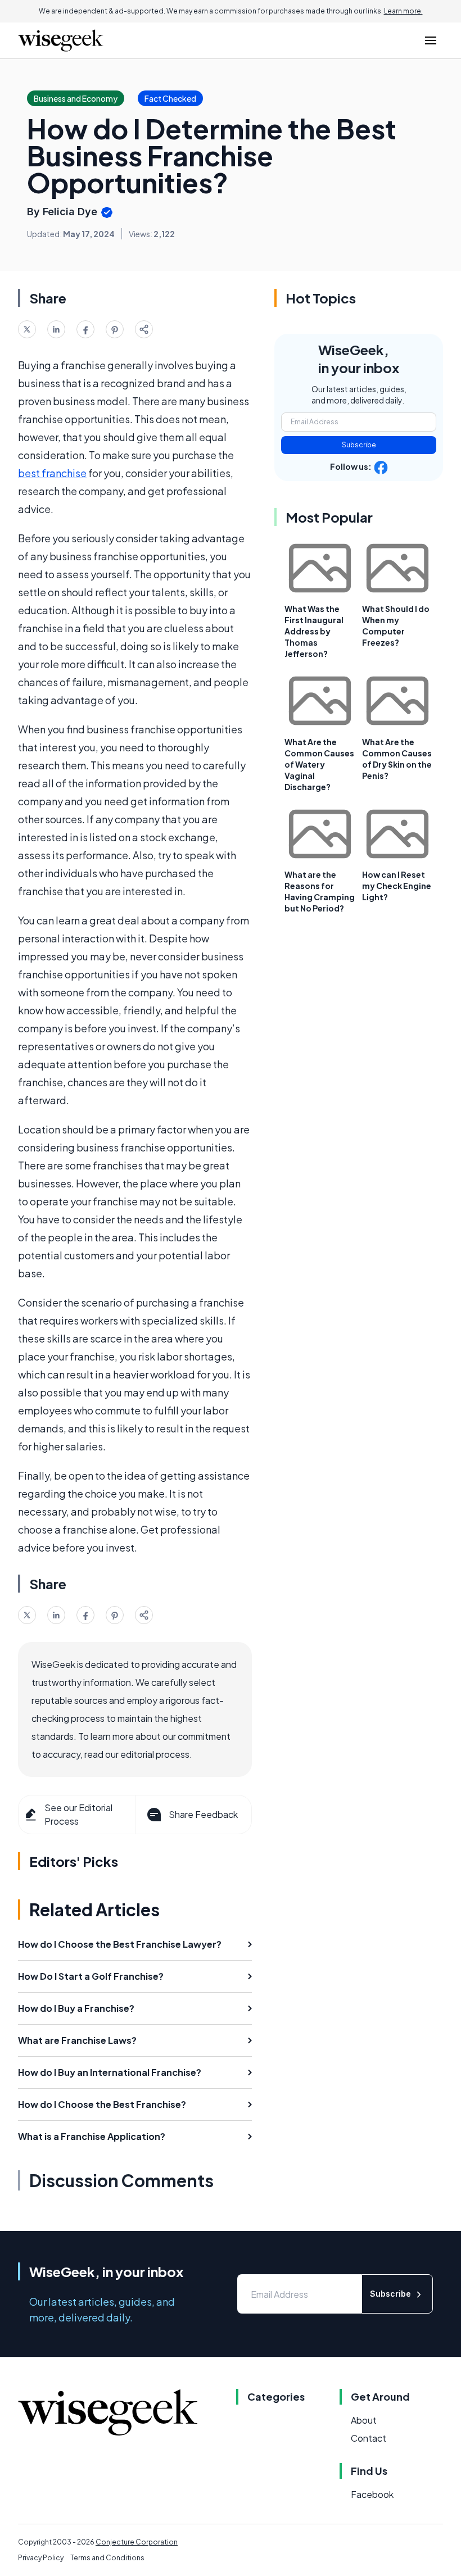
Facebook (372, 2494)
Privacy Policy (41, 2558)
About (364, 2420)
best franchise (52, 473)
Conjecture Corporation (137, 2542)
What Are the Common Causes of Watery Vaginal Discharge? (319, 764)
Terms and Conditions (107, 2558)
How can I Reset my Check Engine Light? (397, 886)
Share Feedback (203, 1814)
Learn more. (403, 11)
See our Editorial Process (78, 1814)
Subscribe (359, 445)
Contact (369, 2438)
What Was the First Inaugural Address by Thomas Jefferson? (314, 631)
